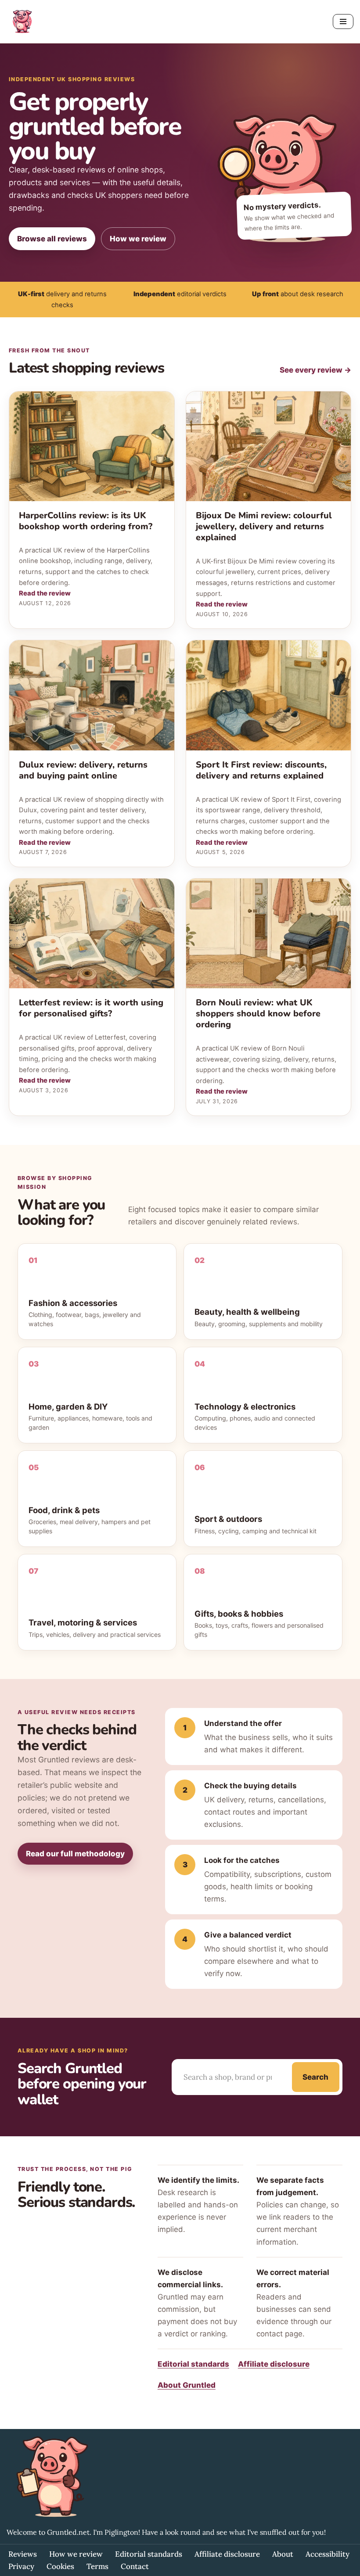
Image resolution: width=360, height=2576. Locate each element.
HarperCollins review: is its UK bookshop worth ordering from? (86, 521)
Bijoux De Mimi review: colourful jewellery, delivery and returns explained (264, 526)
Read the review (45, 593)
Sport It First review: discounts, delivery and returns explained (261, 770)
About (283, 2554)
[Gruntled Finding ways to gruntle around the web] (22, 22)
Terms (97, 2566)
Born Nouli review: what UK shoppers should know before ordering (258, 1014)
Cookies (60, 2566)
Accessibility (328, 2554)
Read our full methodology (75, 1854)
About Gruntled (187, 2385)
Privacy (21, 2566)
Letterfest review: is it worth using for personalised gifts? (91, 1008)
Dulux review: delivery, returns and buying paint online (83, 770)
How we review (138, 239)
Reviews (23, 2554)
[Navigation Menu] (343, 22)
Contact (135, 2566)
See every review (315, 370)
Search (315, 2077)
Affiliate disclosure (274, 2364)
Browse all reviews (52, 239)
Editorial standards (193, 2364)
